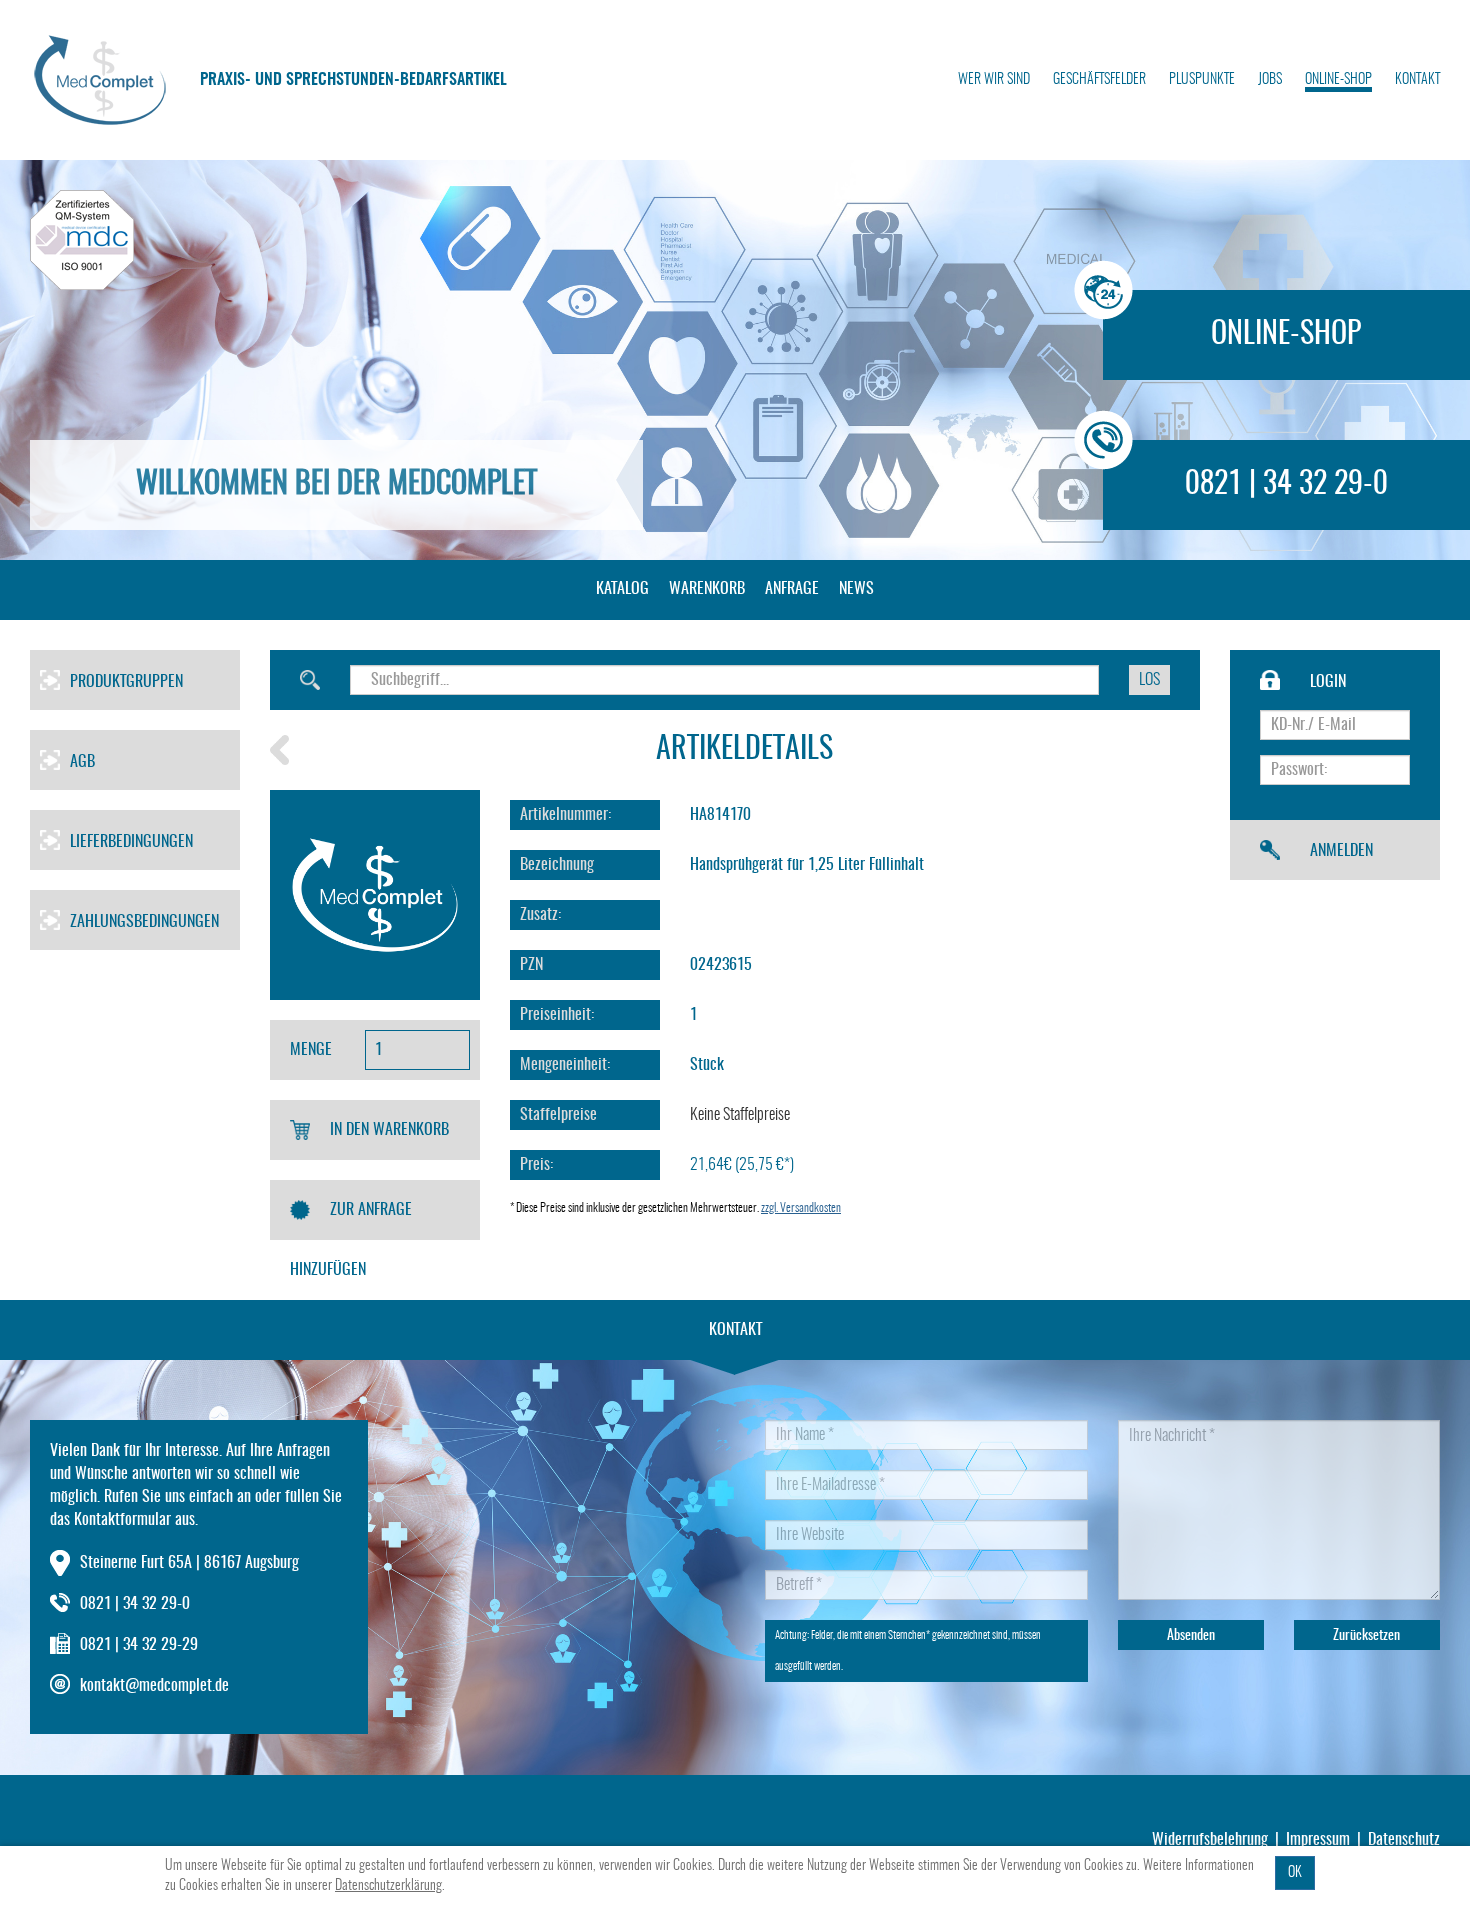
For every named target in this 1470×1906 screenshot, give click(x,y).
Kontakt (1417, 80)
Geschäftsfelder (1099, 80)
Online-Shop (1338, 80)
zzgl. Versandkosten (801, 1208)
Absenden (1191, 1636)
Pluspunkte (1202, 80)
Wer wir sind (994, 80)
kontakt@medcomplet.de (154, 1686)
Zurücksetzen (1366, 1636)
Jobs (1270, 80)
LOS (1149, 680)
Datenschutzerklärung (388, 1886)
